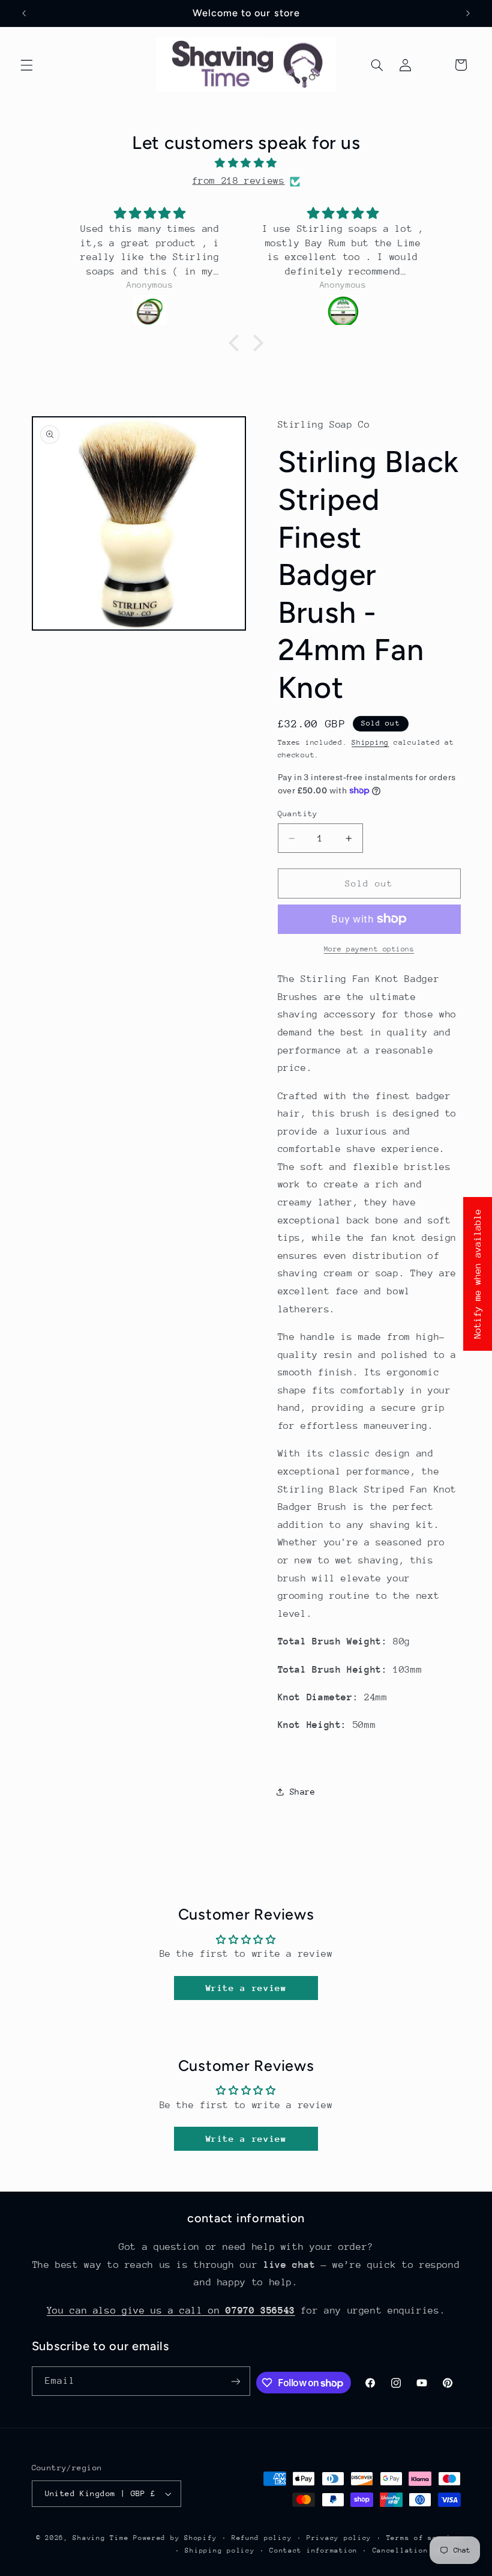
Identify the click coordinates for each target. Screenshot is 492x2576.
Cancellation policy (417, 2550)
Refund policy (262, 2538)
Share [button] (303, 1792)
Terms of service (424, 2538)
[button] (26, 65)
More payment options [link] (369, 949)
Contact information (313, 2550)
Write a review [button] (246, 1988)
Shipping (370, 742)
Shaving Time (100, 2538)
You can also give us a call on (171, 2311)
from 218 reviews (238, 181)
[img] (246, 164)
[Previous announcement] (24, 13)
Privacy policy (339, 2538)
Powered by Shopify (175, 2538)
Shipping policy (220, 2550)
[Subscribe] (236, 2381)
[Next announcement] (468, 13)
